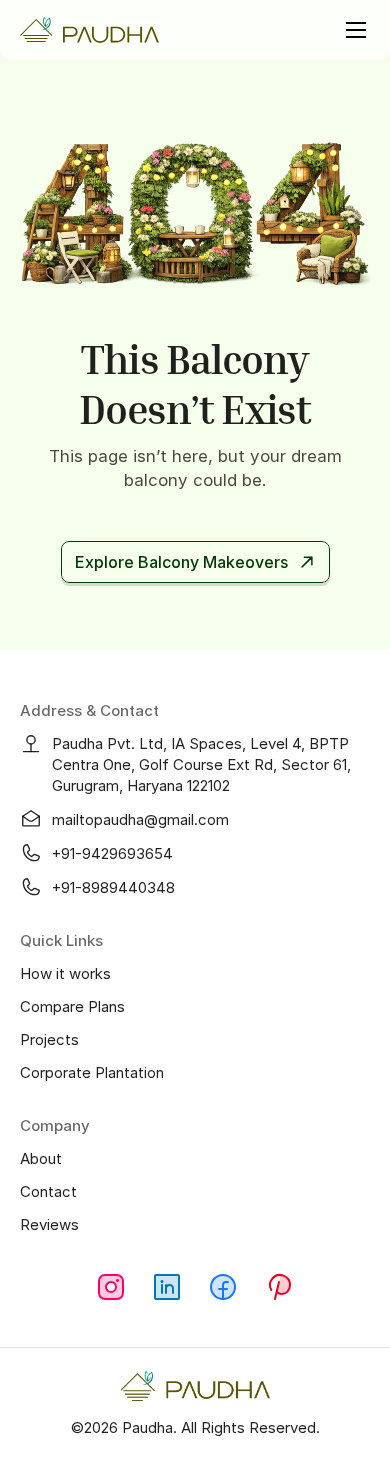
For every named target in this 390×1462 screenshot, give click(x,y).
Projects (49, 1039)
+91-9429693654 (112, 853)
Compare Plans (72, 1006)
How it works (65, 973)
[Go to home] (90, 30)
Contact (48, 1191)
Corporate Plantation (92, 1072)
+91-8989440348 (113, 887)
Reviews (49, 1224)
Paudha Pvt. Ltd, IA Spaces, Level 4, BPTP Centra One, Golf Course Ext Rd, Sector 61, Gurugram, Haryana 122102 (203, 764)
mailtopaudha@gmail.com (140, 819)
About (41, 1158)
